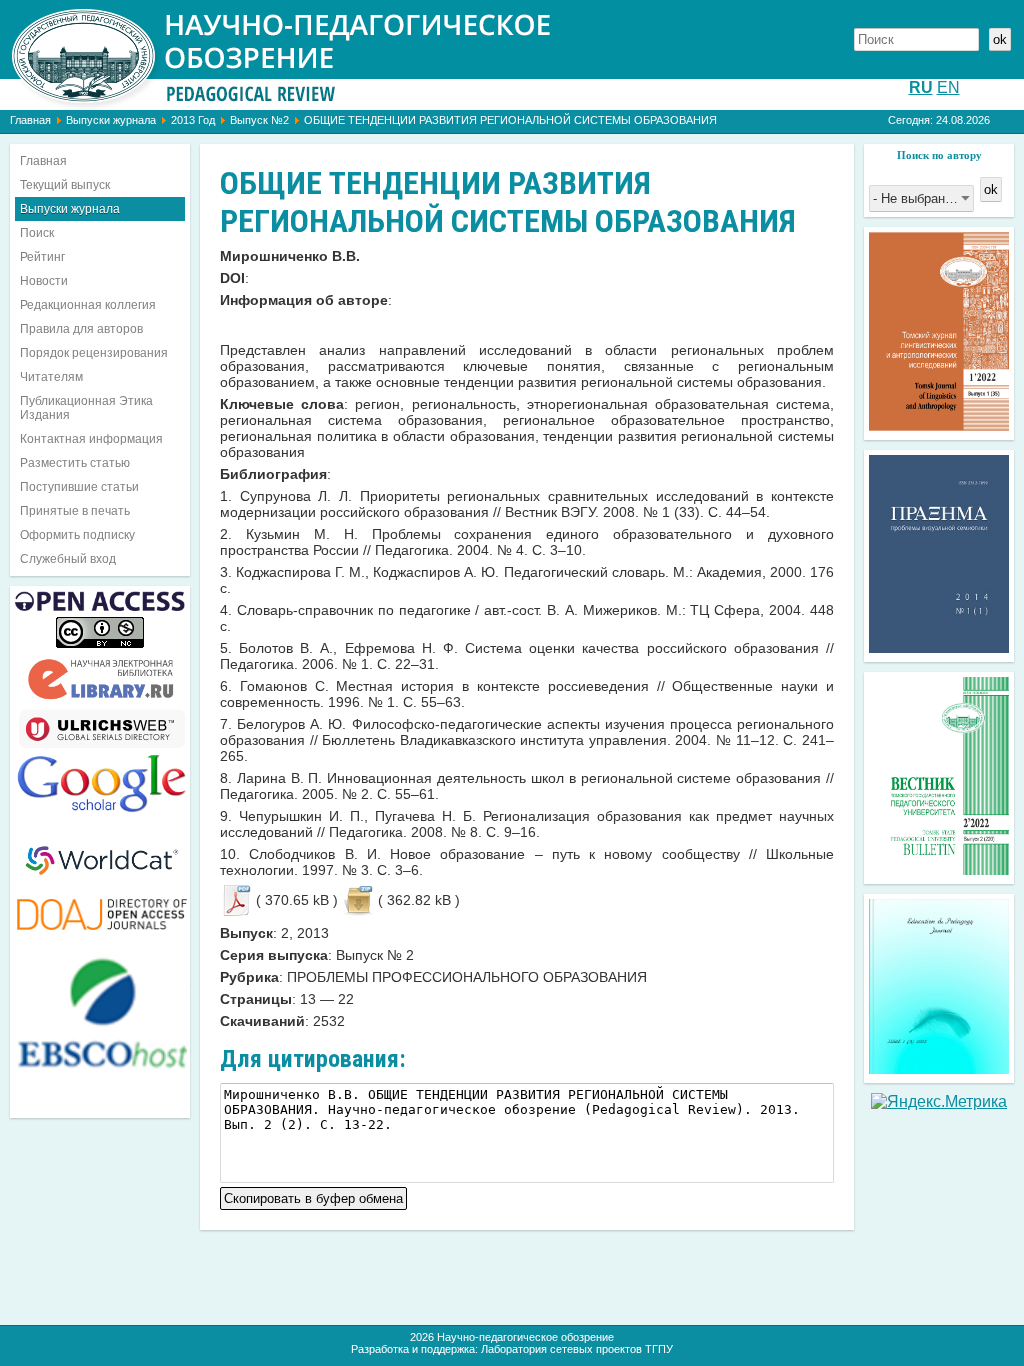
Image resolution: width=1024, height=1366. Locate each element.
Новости (44, 281)
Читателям (51, 377)
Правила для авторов (81, 329)
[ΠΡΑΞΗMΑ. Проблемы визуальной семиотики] (939, 647)
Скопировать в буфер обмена (313, 1196)
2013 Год (193, 120)
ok (1000, 39)
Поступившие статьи (79, 487)
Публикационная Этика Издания (86, 408)
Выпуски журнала (111, 120)
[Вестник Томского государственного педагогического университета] (939, 869)
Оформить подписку (77, 535)
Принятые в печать (75, 511)
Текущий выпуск (65, 185)
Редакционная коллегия (88, 305)
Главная (30, 120)
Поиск (37, 233)
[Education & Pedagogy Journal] (939, 1068)
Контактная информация (91, 439)
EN (948, 87)
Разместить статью (75, 463)
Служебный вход (68, 559)
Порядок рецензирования (94, 353)
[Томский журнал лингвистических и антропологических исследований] (939, 425)
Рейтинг (42, 257)
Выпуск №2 (259, 120)
